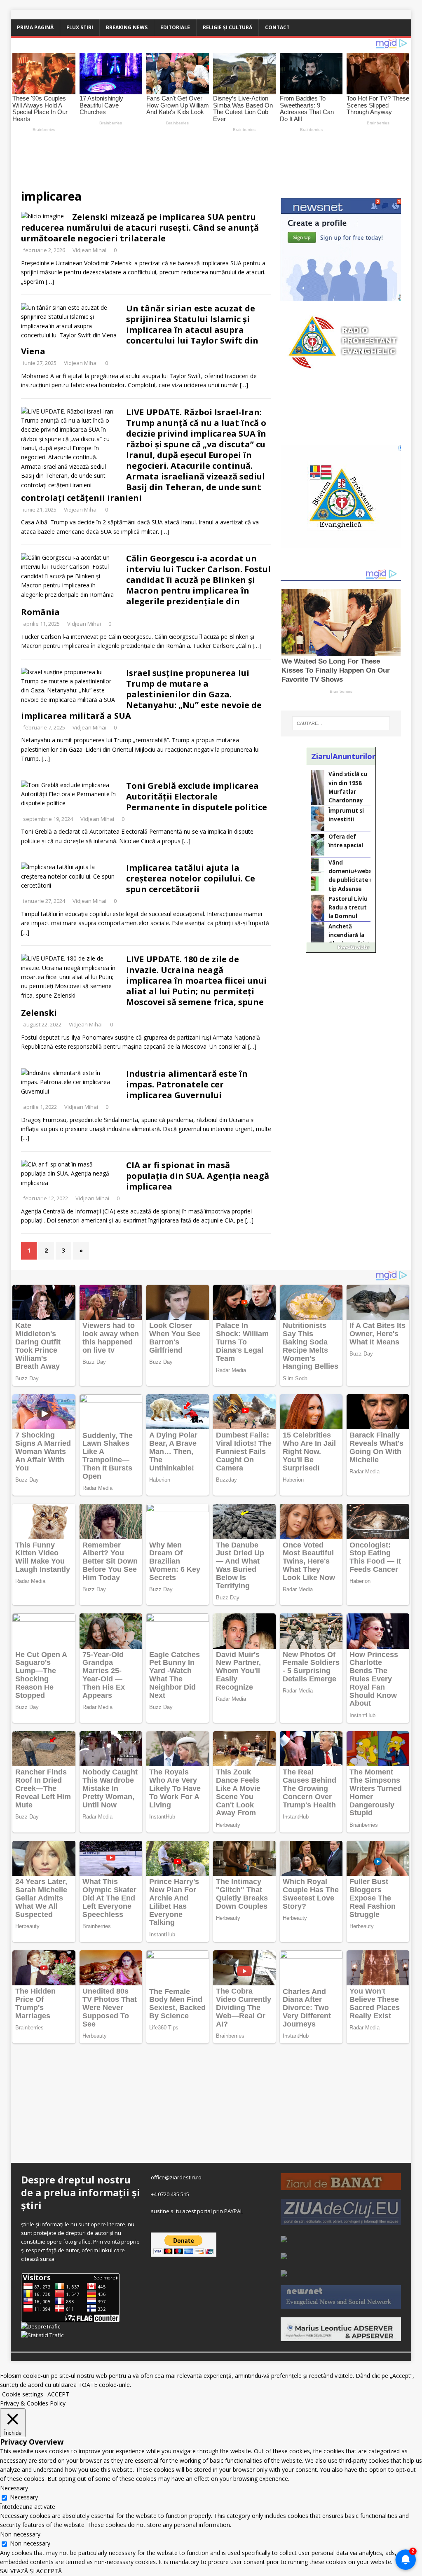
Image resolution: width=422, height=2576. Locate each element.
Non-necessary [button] (20, 2534)
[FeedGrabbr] (341, 947)
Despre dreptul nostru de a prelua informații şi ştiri (81, 2192)
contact (277, 27)
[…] (50, 282)
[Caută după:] (341, 723)
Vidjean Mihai (89, 250)
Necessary (24, 2497)
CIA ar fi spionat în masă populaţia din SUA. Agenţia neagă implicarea (198, 1176)
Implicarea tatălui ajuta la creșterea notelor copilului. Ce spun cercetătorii (191, 878)
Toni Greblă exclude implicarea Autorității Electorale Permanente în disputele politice (197, 796)
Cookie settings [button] (23, 2394)
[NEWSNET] (341, 2304)
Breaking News (127, 27)
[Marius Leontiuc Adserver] (341, 2337)
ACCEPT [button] (58, 2394)
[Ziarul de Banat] (341, 2186)
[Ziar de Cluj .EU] (284, 2255)
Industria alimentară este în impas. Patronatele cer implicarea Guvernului (187, 1084)
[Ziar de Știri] (284, 2238)
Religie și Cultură (227, 27)
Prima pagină (35, 27)
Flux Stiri (80, 27)
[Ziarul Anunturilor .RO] (284, 2272)
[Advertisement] (204, 157)
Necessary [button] (14, 2488)
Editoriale (175, 27)
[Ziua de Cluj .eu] (341, 2221)
